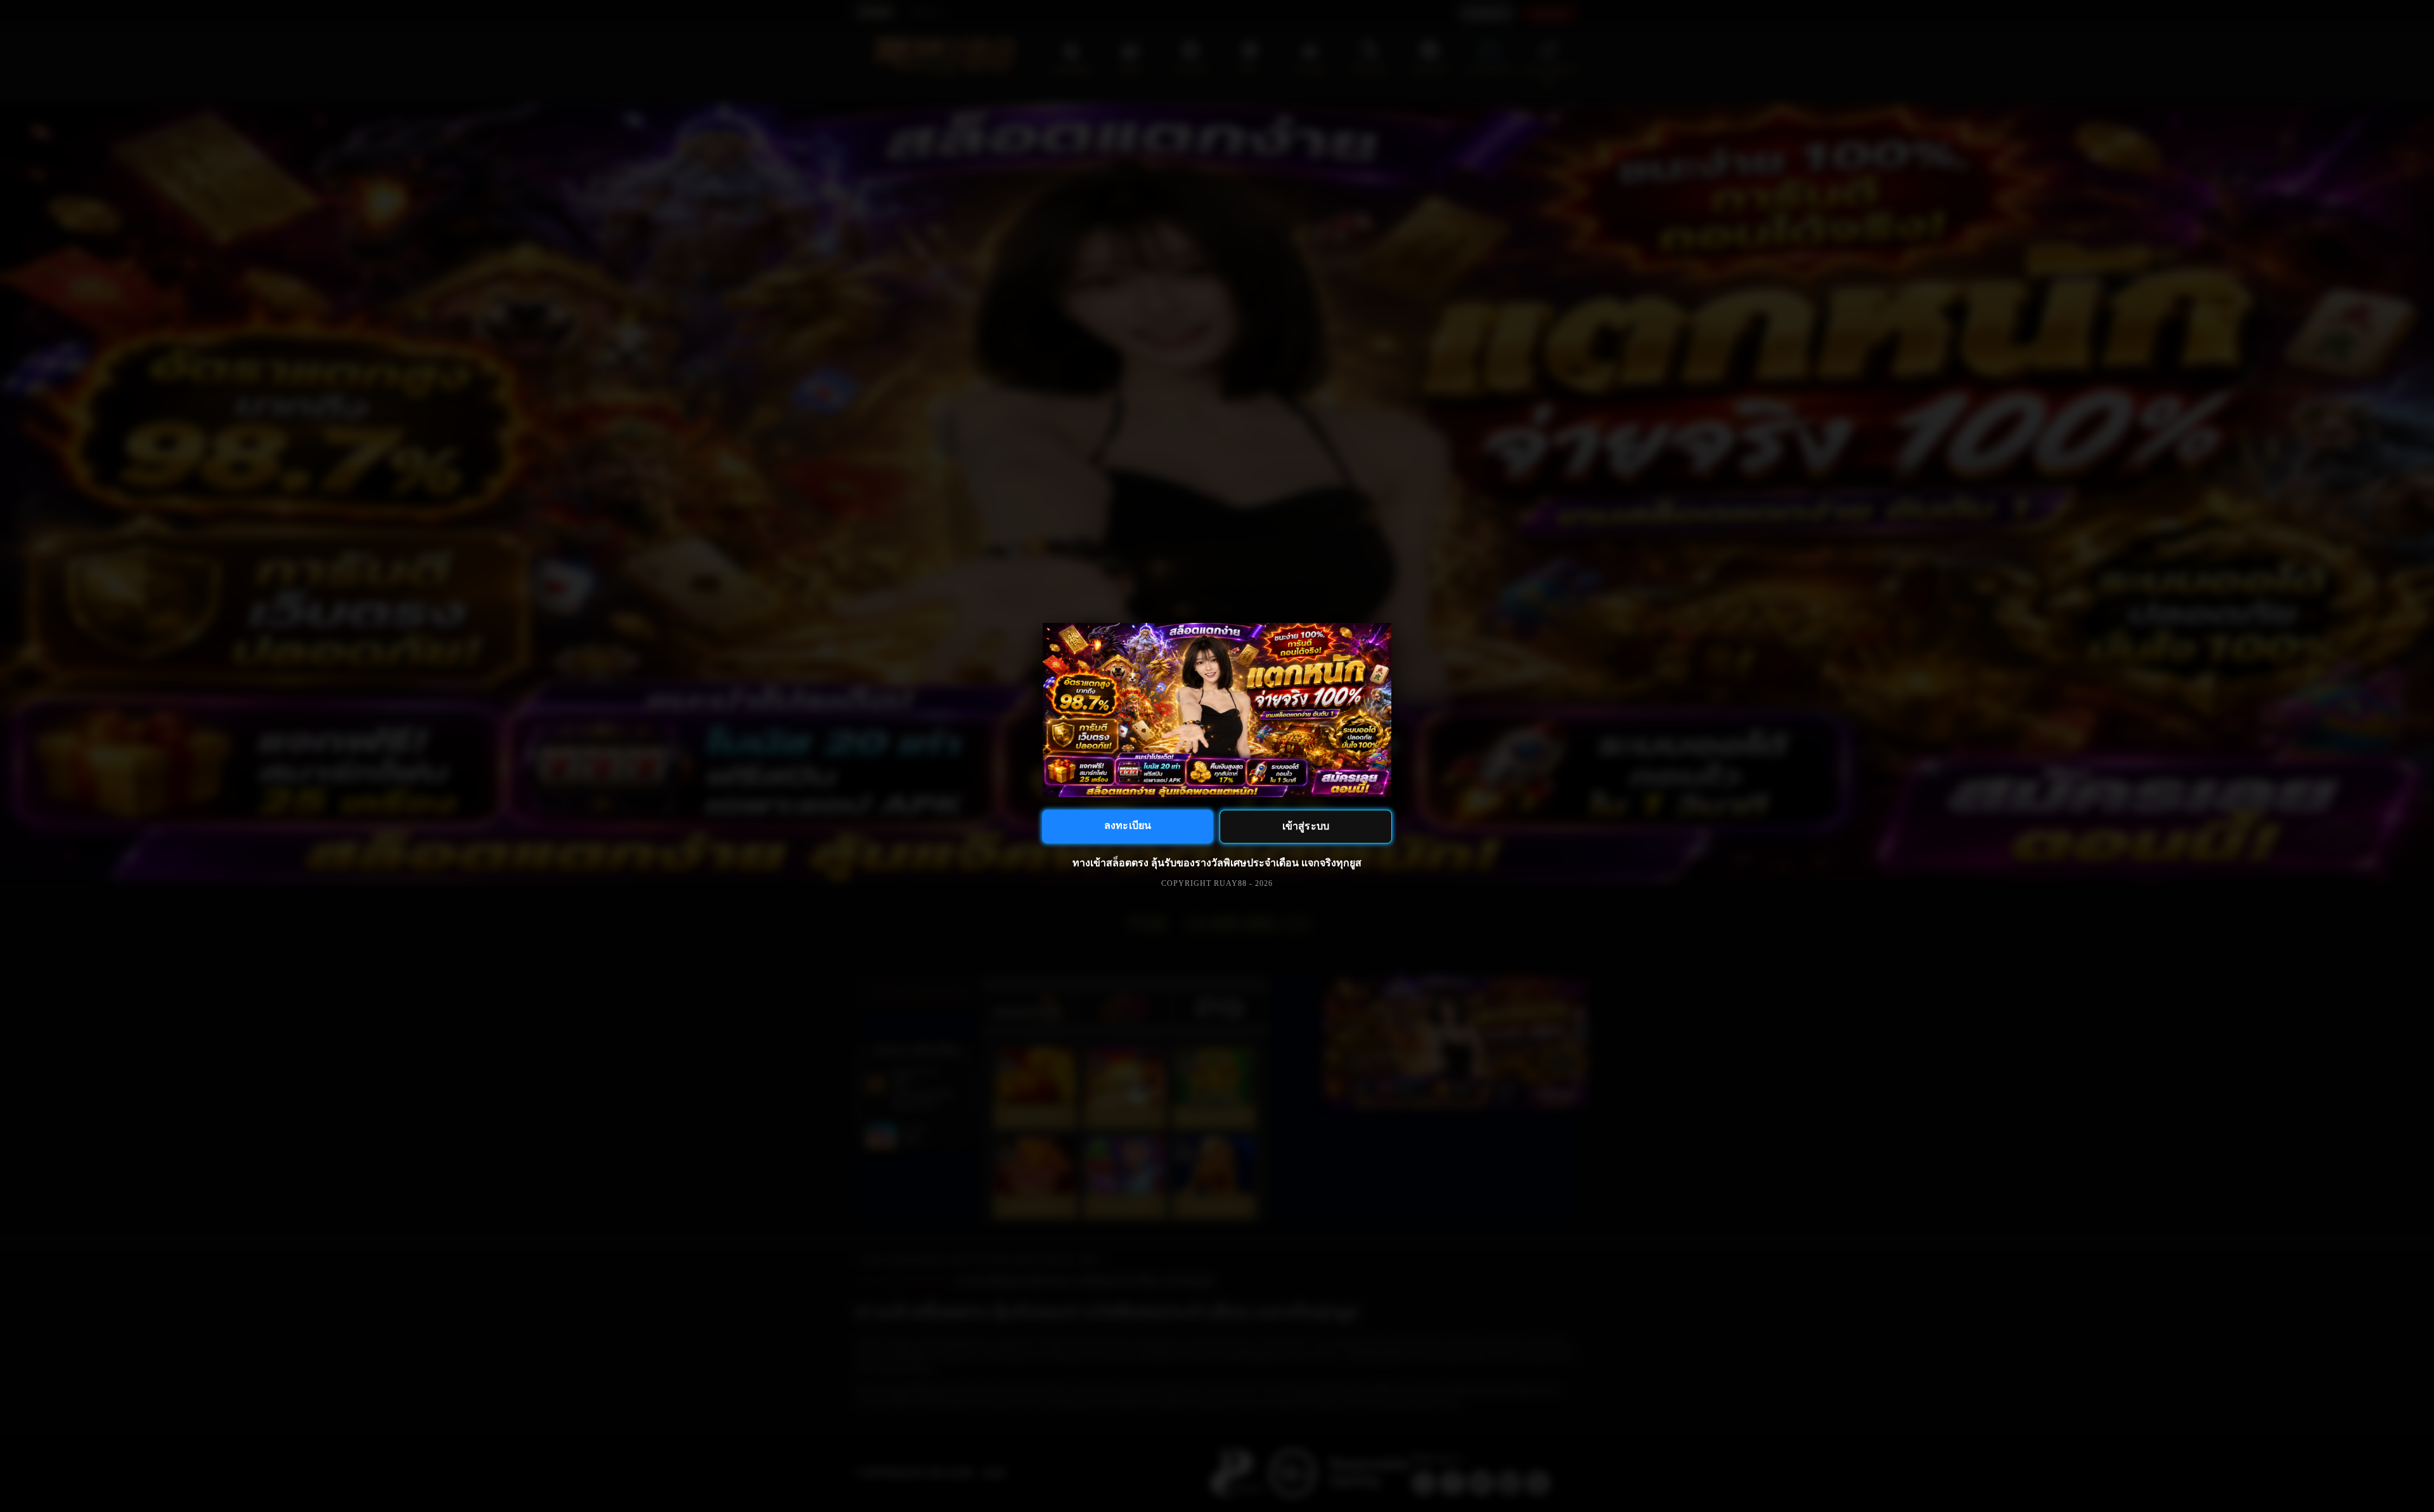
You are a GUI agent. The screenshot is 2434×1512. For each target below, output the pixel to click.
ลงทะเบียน (1127, 825)
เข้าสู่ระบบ (1305, 826)
